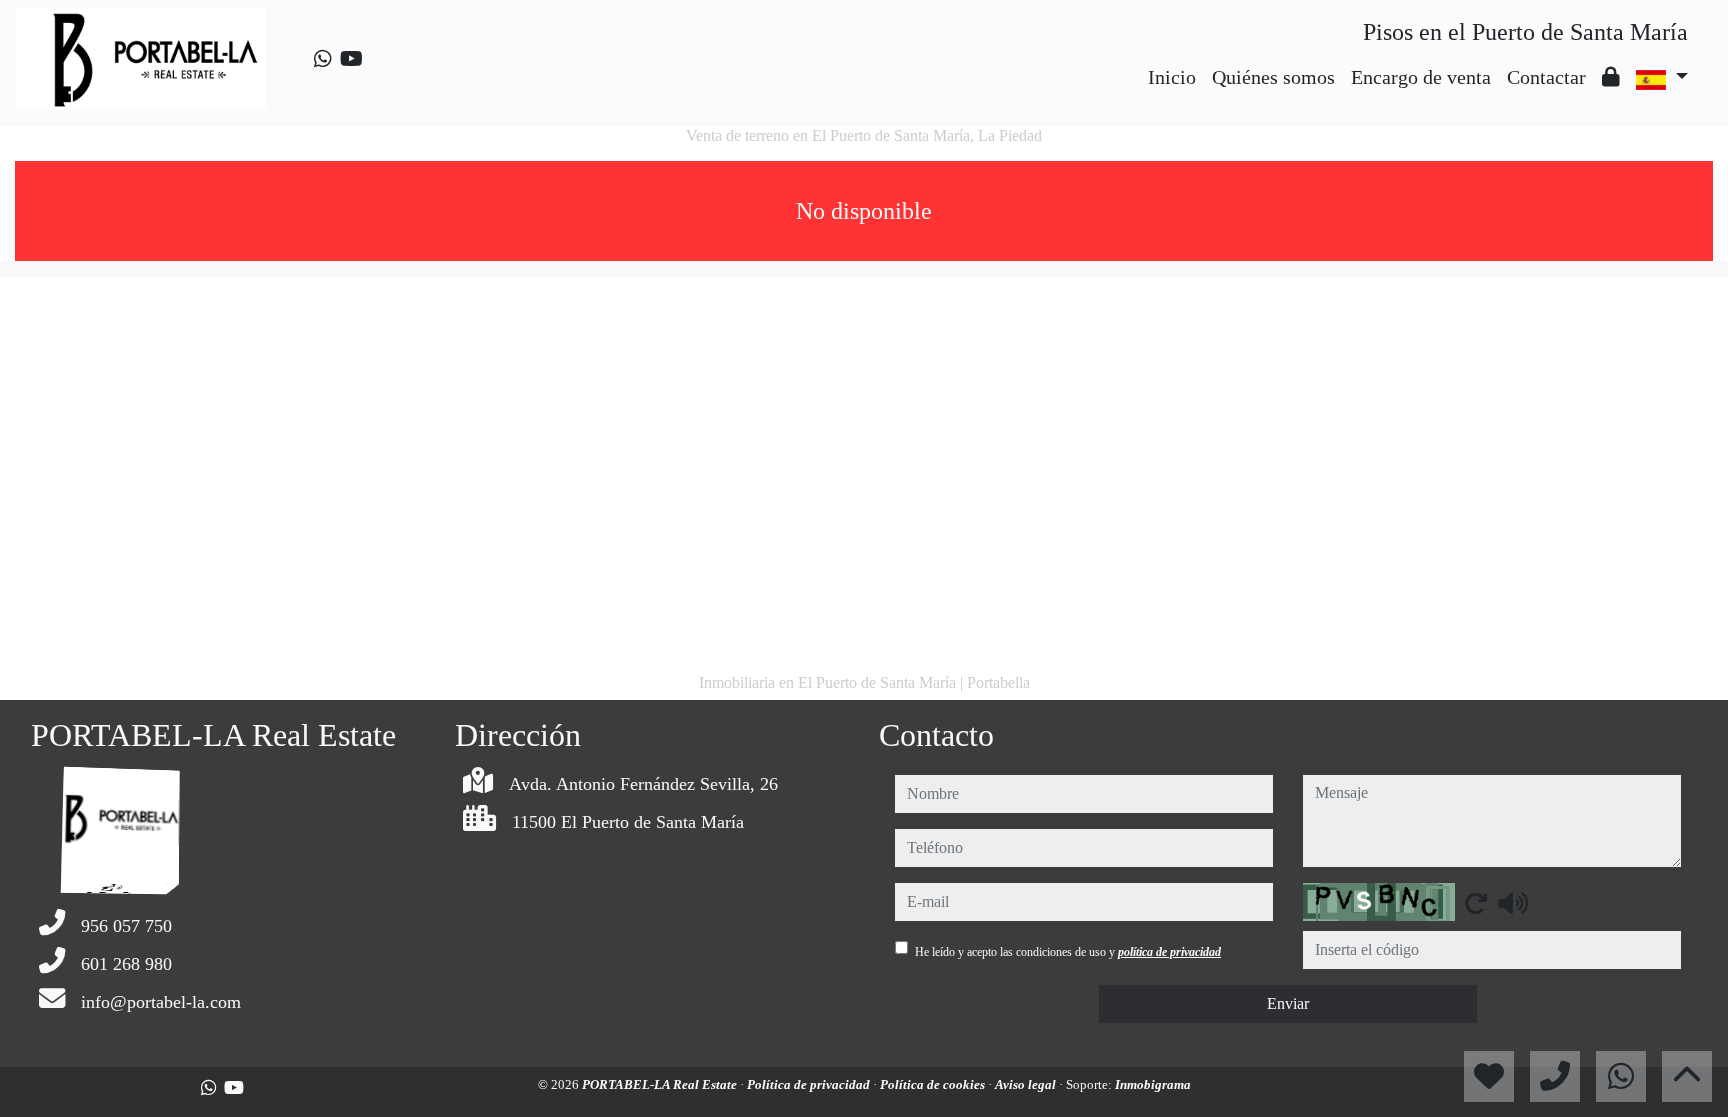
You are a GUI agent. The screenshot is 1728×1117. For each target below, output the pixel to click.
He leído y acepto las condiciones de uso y (1068, 952)
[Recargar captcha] (1476, 903)
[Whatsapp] (323, 59)
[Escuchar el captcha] (1513, 903)
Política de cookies (934, 1084)
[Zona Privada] (1611, 77)
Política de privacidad (810, 1084)
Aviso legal (1027, 1084)
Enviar (1288, 1003)
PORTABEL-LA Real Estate (661, 1084)
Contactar (1546, 77)
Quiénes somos (1273, 77)
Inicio (1172, 77)
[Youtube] (351, 59)
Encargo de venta (1421, 77)
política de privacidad (1169, 952)
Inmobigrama (1153, 1084)
